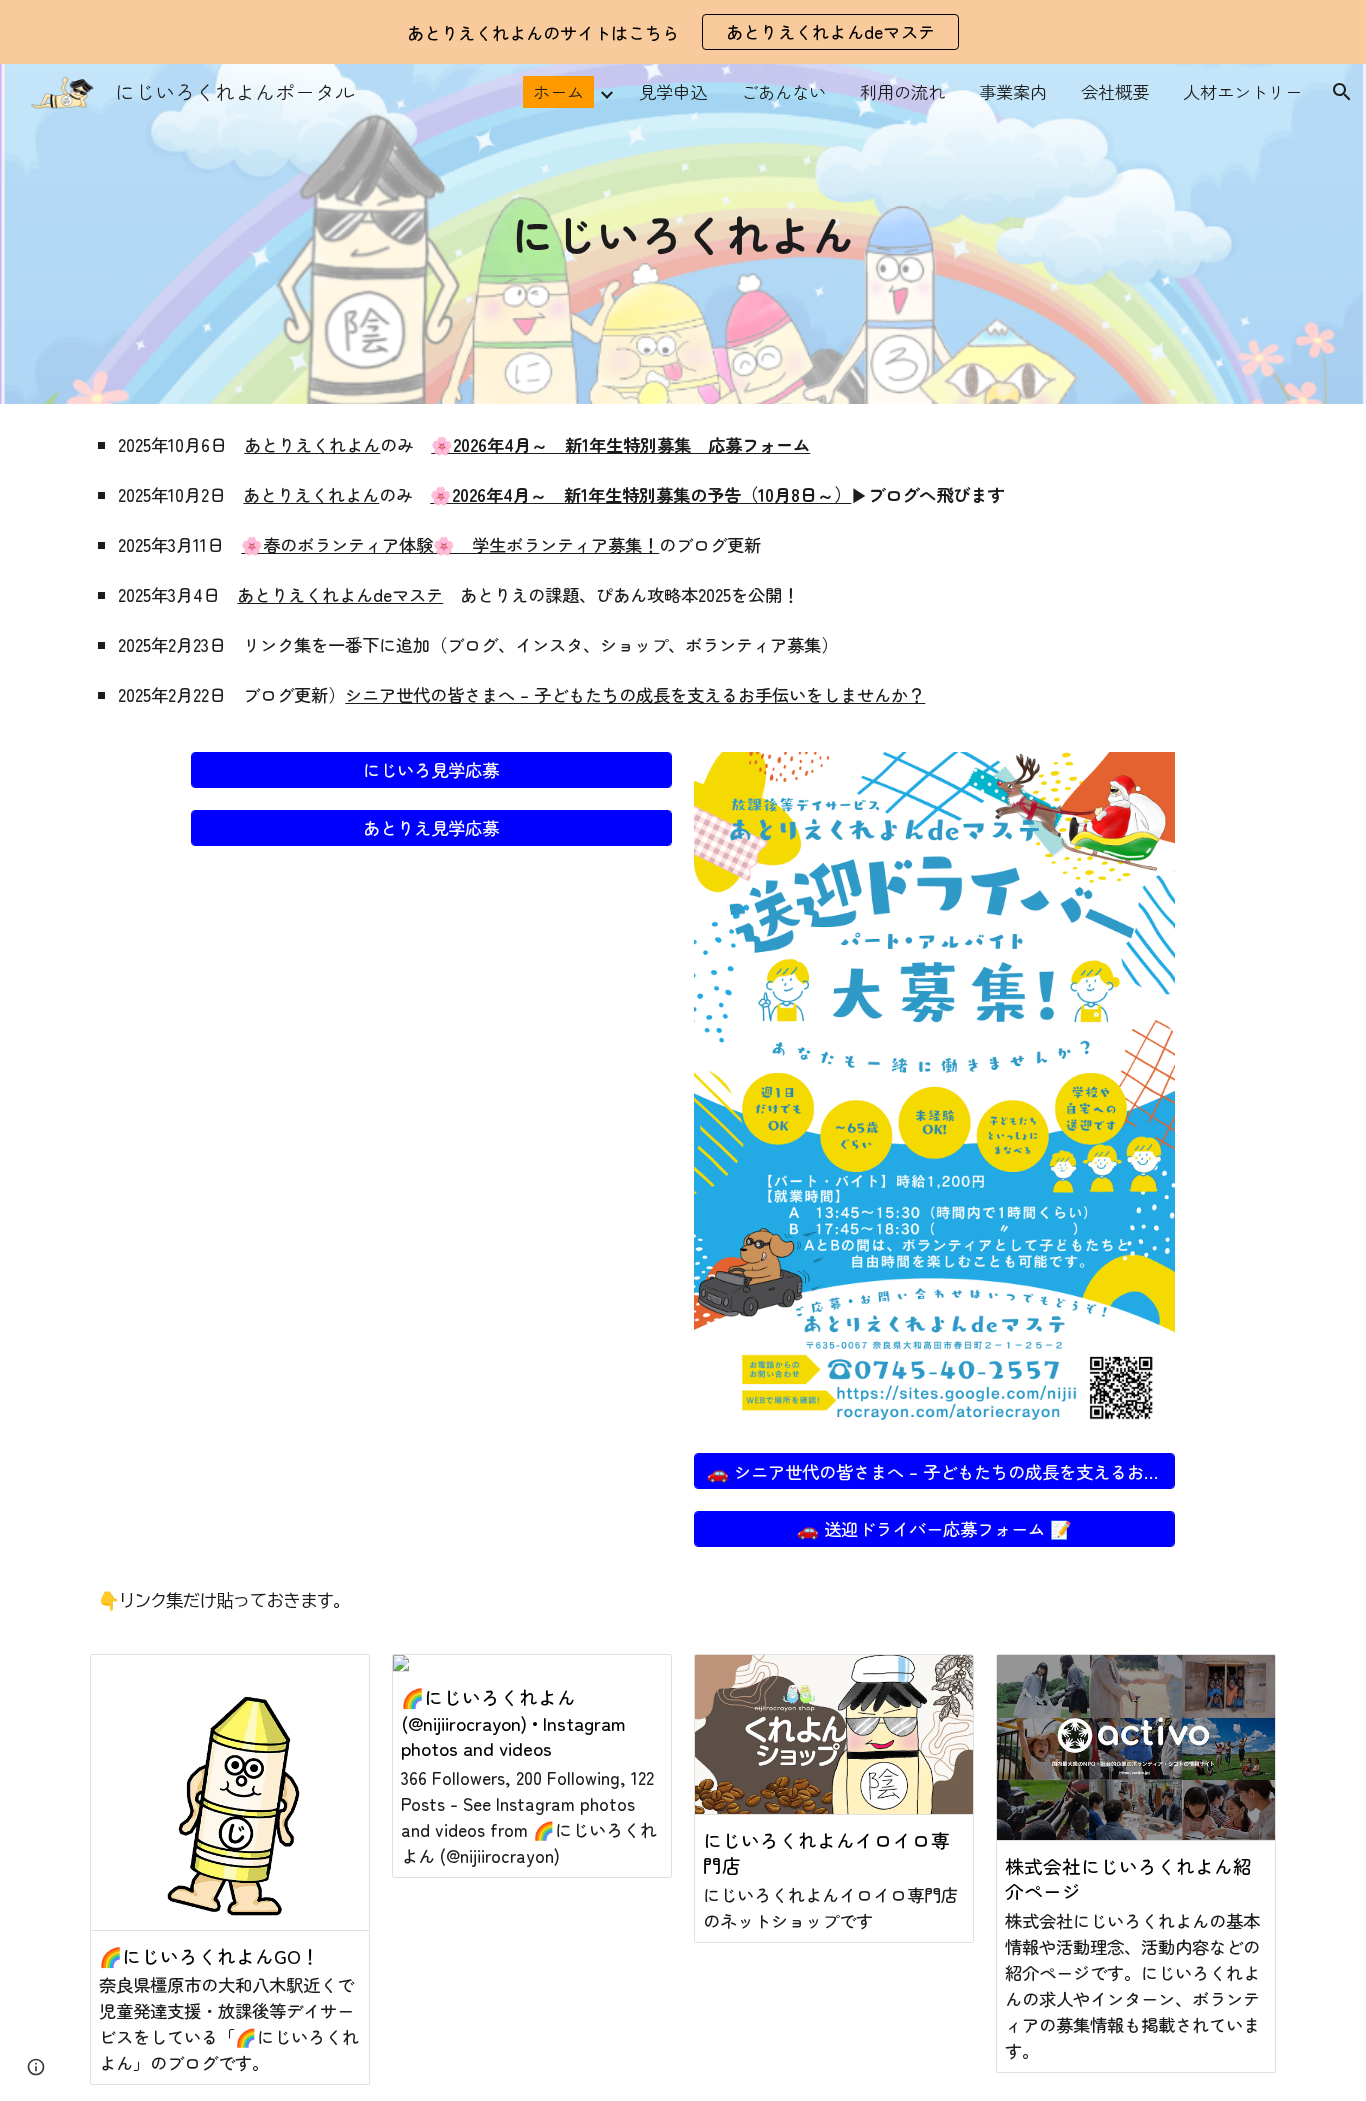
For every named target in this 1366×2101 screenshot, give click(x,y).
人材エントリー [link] (1242, 91)
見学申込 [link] (673, 91)
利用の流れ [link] (902, 91)
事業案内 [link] (1013, 91)
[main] (683, 233)
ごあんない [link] (783, 91)
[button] (1342, 92)
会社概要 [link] (1115, 91)
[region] (683, 32)
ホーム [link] (558, 91)
